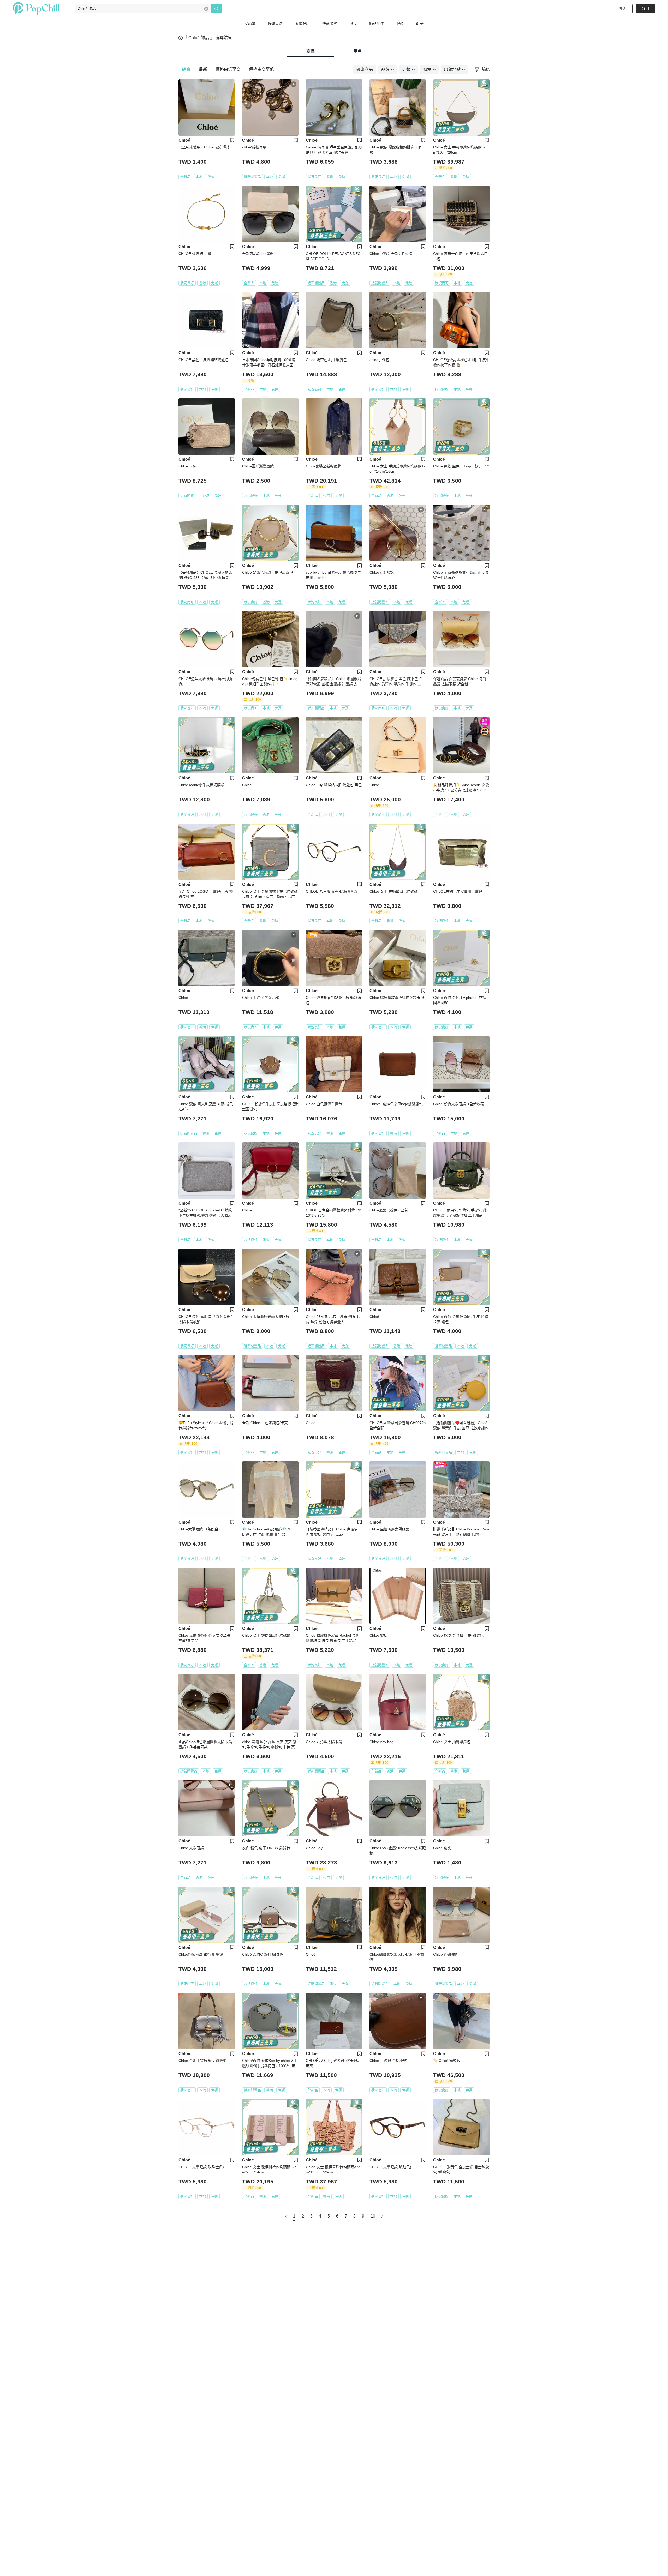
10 (373, 2216)
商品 (311, 51)
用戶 (357, 51)
